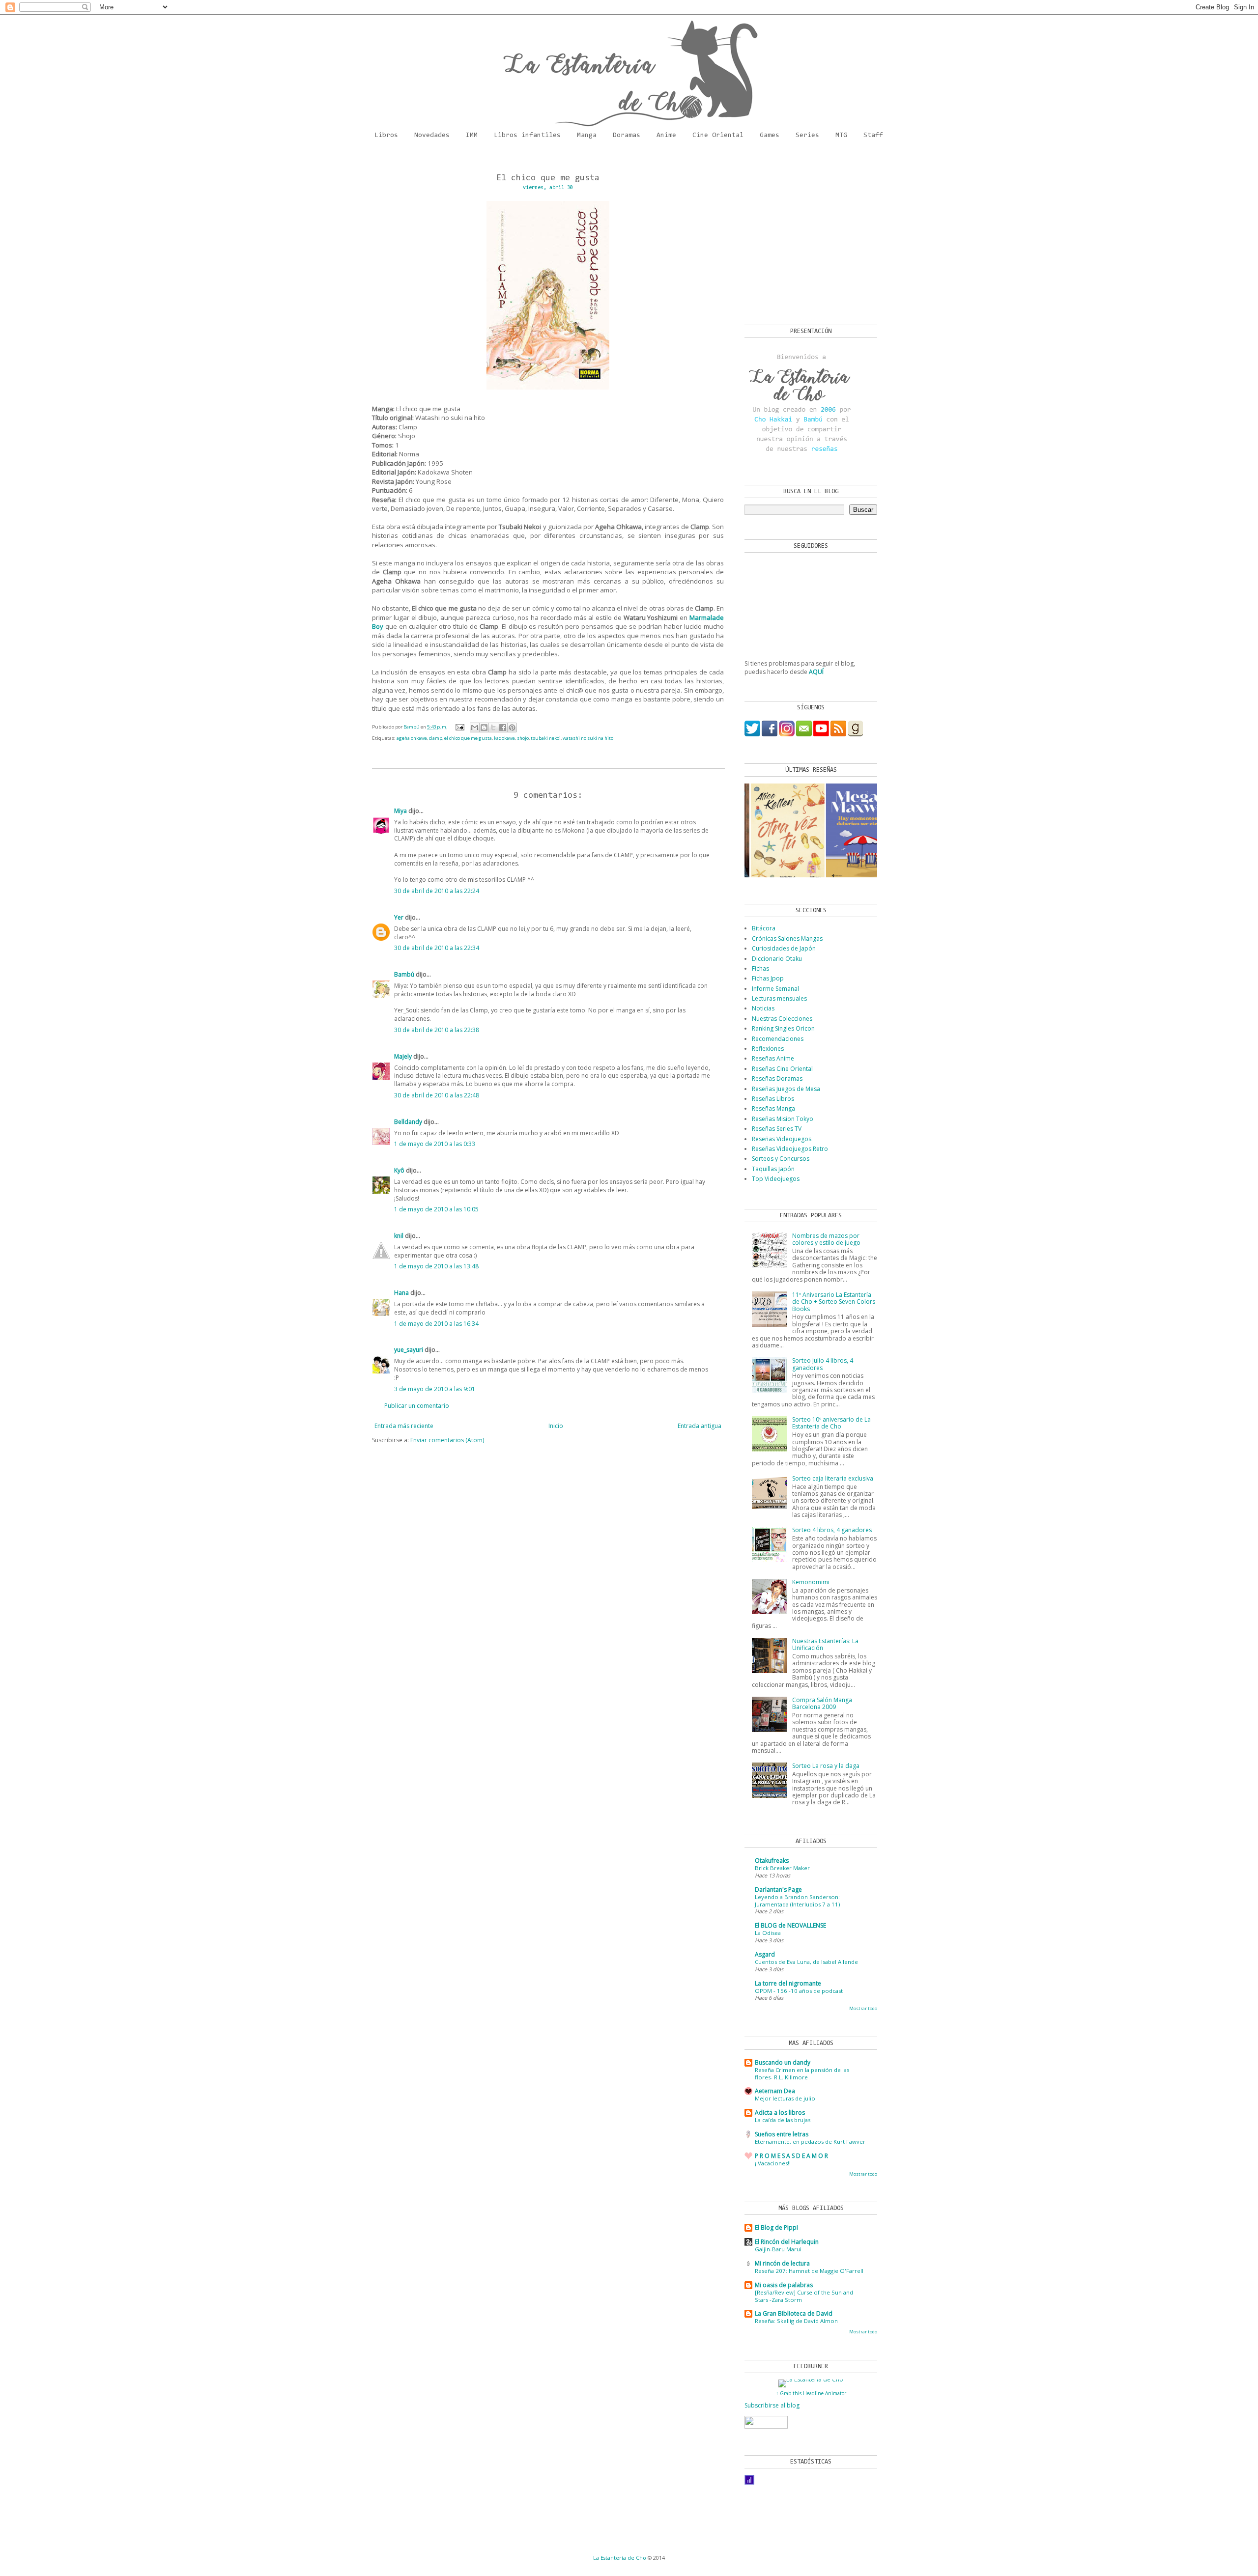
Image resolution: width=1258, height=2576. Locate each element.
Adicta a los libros (780, 2113)
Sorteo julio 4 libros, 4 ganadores (823, 1364)
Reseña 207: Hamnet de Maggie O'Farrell (809, 2271)
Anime (666, 136)
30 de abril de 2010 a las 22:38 (437, 1030)
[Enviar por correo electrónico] (475, 728)
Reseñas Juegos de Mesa (786, 1089)
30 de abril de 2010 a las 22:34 (437, 948)
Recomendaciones (778, 1039)
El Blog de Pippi (776, 2227)
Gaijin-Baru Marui (778, 2249)
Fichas (760, 968)
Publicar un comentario (417, 1406)
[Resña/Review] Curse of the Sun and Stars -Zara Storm (804, 2296)
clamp (436, 738)
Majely (403, 1056)
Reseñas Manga (773, 1108)
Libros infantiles (527, 136)
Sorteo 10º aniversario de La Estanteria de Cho (831, 1423)
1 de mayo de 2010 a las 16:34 (436, 1324)
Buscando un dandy (783, 2062)
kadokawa (504, 738)
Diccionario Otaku (777, 959)
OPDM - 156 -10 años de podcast (799, 1991)
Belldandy (408, 1122)
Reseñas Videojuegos (782, 1139)
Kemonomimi (811, 1582)
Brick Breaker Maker (782, 1868)
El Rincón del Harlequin (787, 2242)
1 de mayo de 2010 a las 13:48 (436, 1266)
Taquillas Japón (773, 1169)
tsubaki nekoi (546, 738)
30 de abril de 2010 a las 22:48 (437, 1095)
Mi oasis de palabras (784, 2285)
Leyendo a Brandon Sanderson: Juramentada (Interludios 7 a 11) (797, 1901)
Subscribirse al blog (772, 2405)
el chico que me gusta (468, 738)
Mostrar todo (863, 2008)
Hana (401, 1293)
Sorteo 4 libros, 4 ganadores (832, 1530)
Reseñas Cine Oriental (782, 1069)
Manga (587, 136)
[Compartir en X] (493, 728)
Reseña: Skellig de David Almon (796, 2321)
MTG (841, 136)
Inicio (556, 1426)
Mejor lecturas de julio (785, 2098)
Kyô (399, 1170)
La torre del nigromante (788, 1983)
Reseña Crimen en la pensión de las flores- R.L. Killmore (802, 2073)
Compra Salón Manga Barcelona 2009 (822, 1703)
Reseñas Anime (773, 1058)
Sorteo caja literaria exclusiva (833, 1478)
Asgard (765, 1954)
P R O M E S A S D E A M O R (791, 2156)
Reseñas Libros (773, 1099)
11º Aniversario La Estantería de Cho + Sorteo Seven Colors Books (834, 1302)
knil (399, 1236)
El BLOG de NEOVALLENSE (790, 1925)
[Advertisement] (806, 236)
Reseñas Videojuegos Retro (790, 1149)
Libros (386, 136)
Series (807, 136)
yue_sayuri (409, 1350)
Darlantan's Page (778, 1890)
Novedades (432, 136)
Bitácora (764, 928)
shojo (523, 738)
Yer (399, 917)
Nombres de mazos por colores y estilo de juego (826, 1239)
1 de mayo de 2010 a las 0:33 (435, 1144)
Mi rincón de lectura (782, 2263)
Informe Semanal (775, 989)
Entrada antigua (700, 1426)
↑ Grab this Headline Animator (811, 2393)
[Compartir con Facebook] (503, 728)
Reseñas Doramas (777, 1078)
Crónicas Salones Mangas (787, 938)
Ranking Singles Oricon (783, 1028)
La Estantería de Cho (620, 2558)
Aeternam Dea (775, 2091)
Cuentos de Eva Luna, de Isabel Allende (806, 1962)
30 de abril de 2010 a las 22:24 (437, 891)
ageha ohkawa (412, 738)
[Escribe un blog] (484, 728)
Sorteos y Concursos (781, 1159)
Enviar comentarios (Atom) (447, 1440)
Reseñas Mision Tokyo (783, 1119)
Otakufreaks (772, 1861)
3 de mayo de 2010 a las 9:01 (435, 1389)
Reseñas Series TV (777, 1129)
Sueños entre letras (782, 2134)
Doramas (627, 136)
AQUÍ (816, 672)
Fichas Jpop (768, 978)
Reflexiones (768, 1049)
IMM (472, 136)
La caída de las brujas (783, 2120)
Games (770, 136)
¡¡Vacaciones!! (773, 2163)
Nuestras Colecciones (782, 1019)
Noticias (763, 1008)
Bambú (404, 974)
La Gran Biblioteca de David (794, 2313)
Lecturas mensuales (779, 998)
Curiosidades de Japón (784, 948)
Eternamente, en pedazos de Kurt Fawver (810, 2142)
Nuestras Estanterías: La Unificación (825, 1644)
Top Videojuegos (776, 1179)
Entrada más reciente (404, 1426)
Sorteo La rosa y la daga (826, 1766)
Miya (400, 811)
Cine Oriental (718, 136)
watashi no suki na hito (588, 738)
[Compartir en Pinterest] (512, 728)
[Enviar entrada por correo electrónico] (460, 727)
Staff (873, 136)
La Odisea (768, 1933)
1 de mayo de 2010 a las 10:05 (436, 1209)
